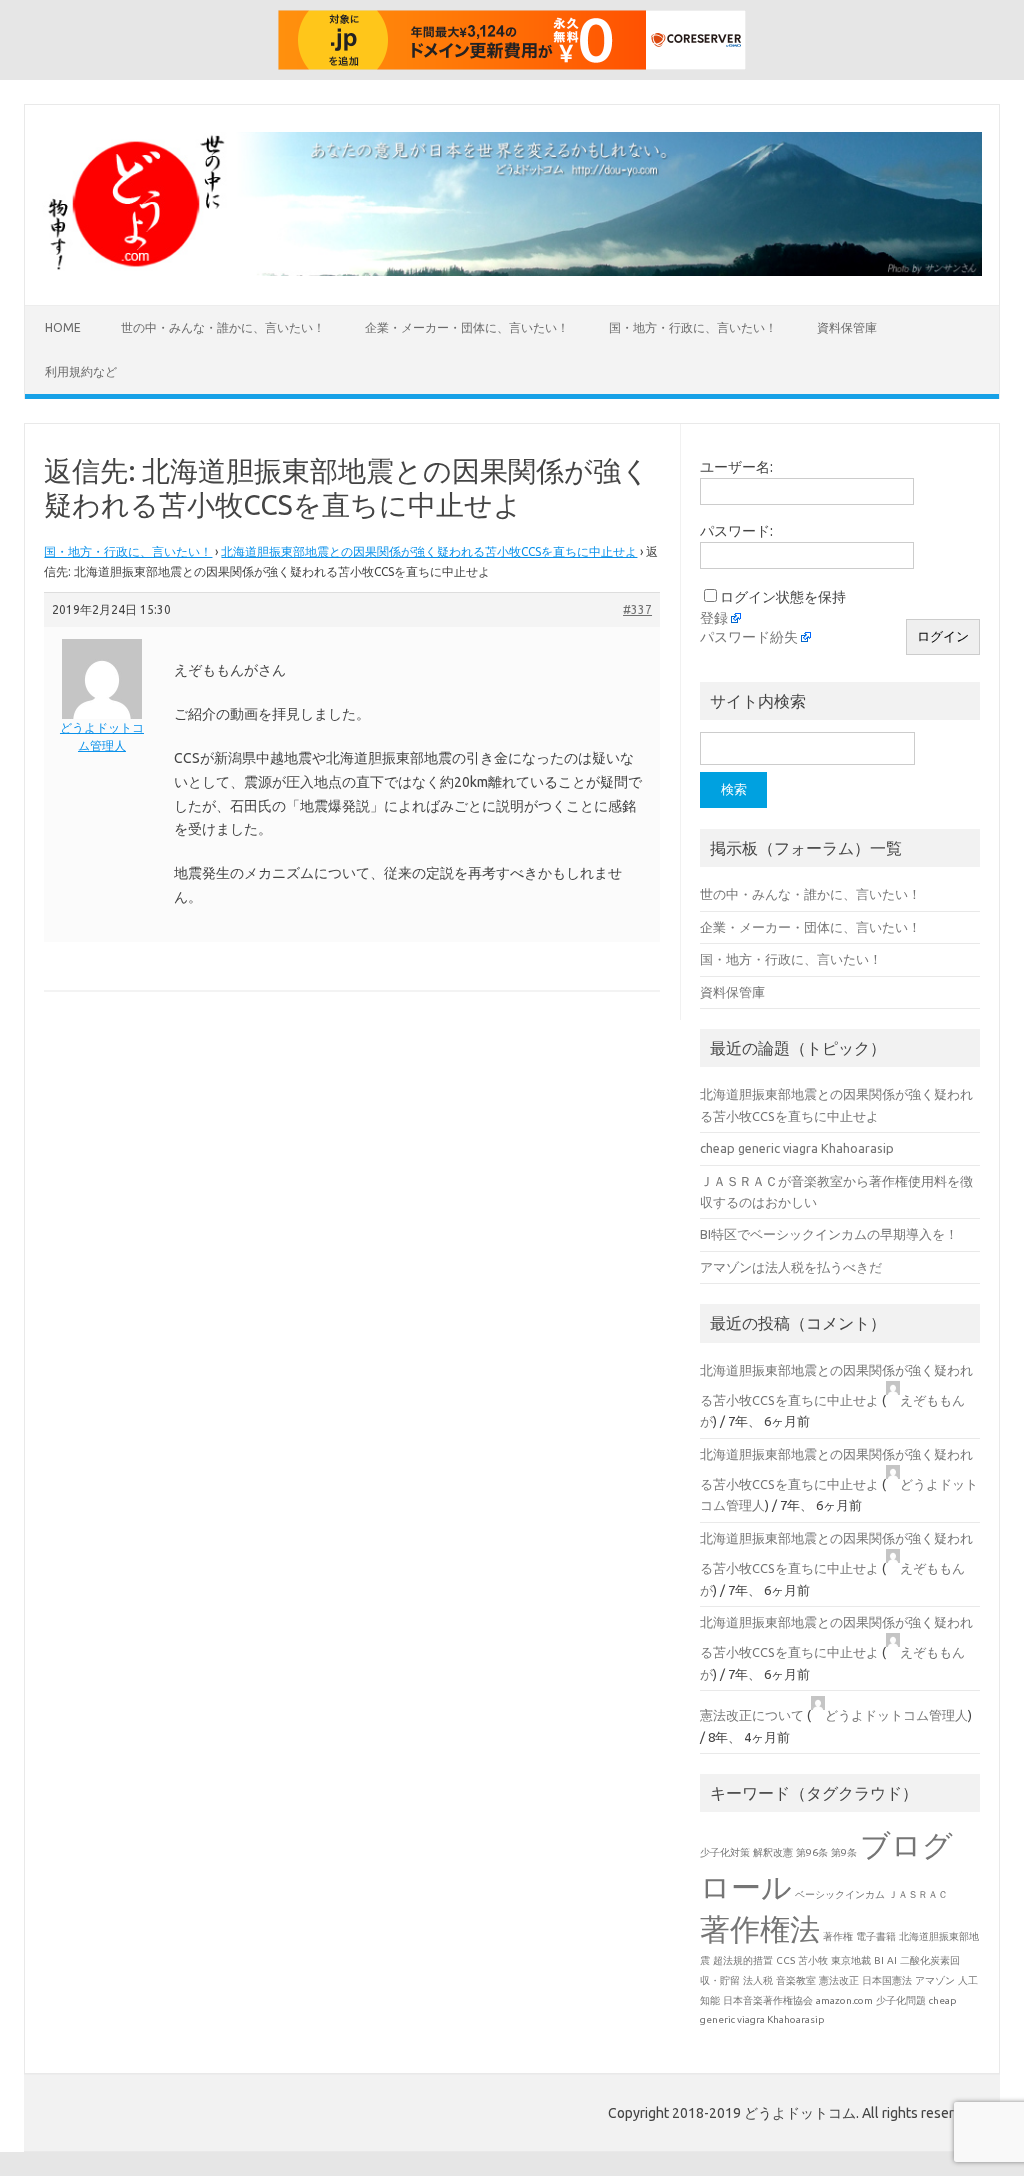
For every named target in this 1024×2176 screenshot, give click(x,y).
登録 (714, 618)
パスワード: (736, 531)
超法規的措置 (743, 1960)
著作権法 (760, 1929)
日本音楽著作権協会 (768, 2000)
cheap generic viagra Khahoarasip (797, 1148)
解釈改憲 (773, 1852)
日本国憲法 (887, 1980)
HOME (63, 327)
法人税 (758, 1980)
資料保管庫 (847, 327)
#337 (637, 609)
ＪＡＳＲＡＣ (918, 1894)
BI (879, 1960)
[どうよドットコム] (512, 271)
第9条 (844, 1852)
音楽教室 (796, 1980)
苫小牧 (813, 1960)
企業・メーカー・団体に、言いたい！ (467, 327)
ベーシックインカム (840, 1894)
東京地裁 (851, 1960)
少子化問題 (901, 2000)
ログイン (943, 636)
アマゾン (935, 1980)
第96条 (812, 1852)
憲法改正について (752, 1715)
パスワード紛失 (749, 637)
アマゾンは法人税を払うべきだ (791, 1267)
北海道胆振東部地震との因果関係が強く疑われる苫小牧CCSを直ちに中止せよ (429, 551)
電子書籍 (876, 1936)
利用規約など (81, 371)
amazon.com (844, 2000)
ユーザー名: (736, 467)
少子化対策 (725, 1852)
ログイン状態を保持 (783, 597)
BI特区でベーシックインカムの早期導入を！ (829, 1234)
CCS (785, 1960)
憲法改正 (839, 1980)
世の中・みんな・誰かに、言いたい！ (223, 327)
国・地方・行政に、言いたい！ (693, 327)
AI (892, 1960)
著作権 (838, 1936)
